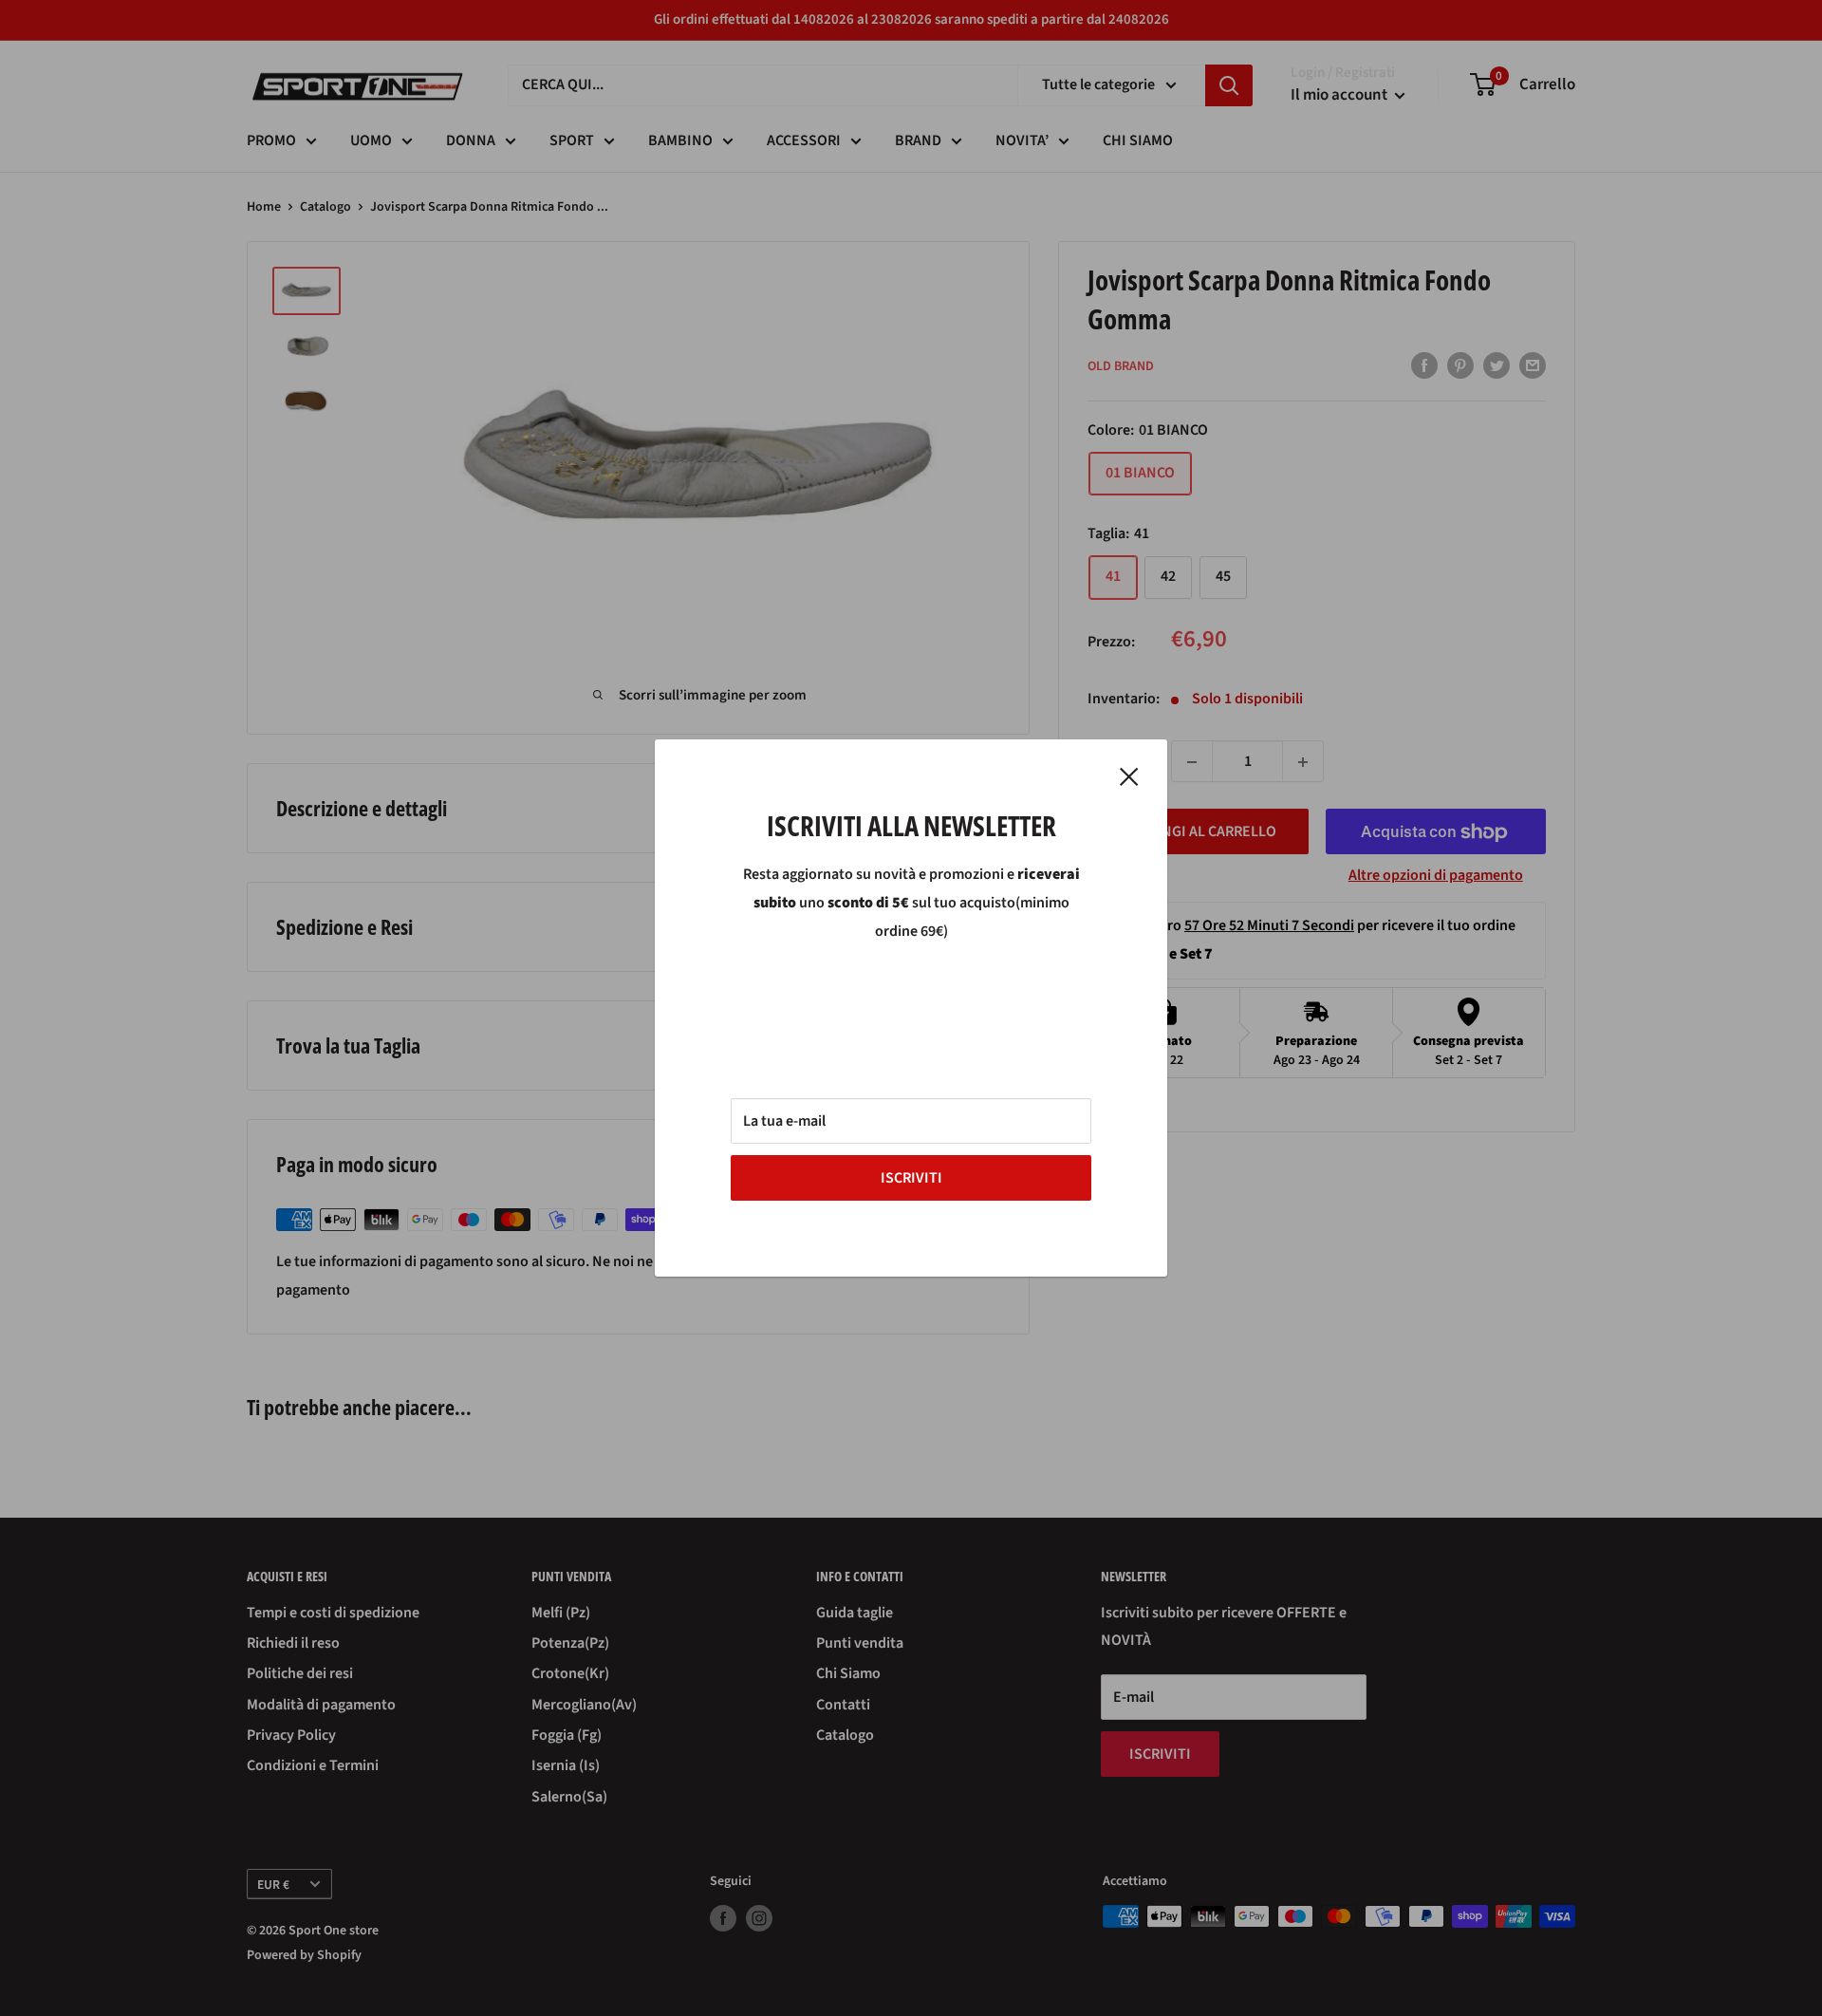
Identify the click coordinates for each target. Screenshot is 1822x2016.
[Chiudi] (1129, 776)
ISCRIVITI (911, 1178)
